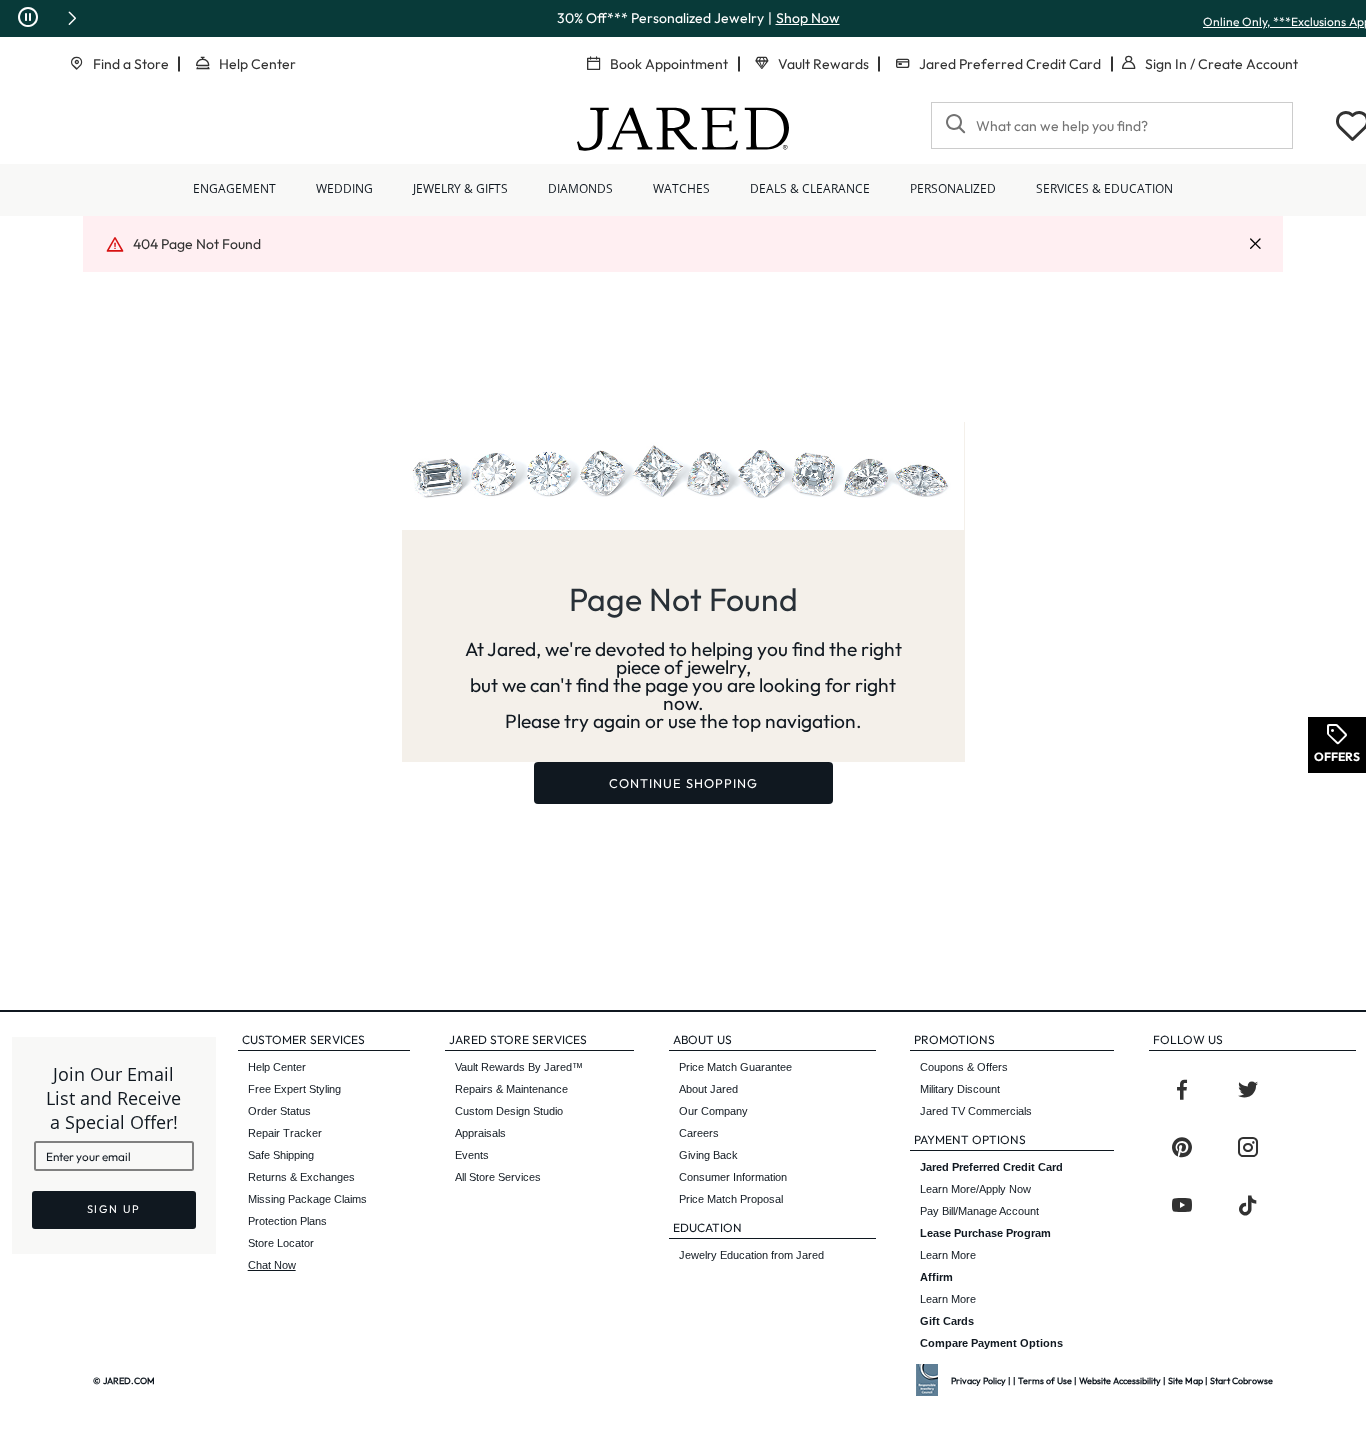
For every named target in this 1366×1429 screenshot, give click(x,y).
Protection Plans (287, 1221)
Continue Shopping (683, 783)
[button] (72, 18)
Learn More (985, 1244)
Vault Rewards (823, 64)
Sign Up (114, 1209)
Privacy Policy (978, 1380)
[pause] (28, 18)
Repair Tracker (285, 1133)
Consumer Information (733, 1177)
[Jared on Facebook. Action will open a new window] (1182, 1090)
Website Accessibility (1120, 1380)
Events (472, 1155)
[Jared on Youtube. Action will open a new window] (1182, 1206)
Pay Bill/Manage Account (979, 1211)
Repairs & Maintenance (511, 1089)
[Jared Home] (683, 129)
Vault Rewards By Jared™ (519, 1067)
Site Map (1185, 1380)
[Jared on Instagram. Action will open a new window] (1248, 1148)
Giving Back (708, 1155)
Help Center (257, 64)
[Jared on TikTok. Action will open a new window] (1248, 1206)
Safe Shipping (281, 1155)
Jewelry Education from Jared (751, 1255)
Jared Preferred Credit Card (1010, 64)
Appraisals (480, 1133)
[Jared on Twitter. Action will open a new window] (1248, 1090)
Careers (699, 1133)
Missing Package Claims (307, 1199)
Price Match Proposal (731, 1199)
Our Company (713, 1111)
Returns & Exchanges (301, 1177)
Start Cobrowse (1241, 1380)
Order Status (279, 1111)
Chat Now (272, 1265)
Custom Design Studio (509, 1111)
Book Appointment (669, 64)
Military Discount (960, 1089)
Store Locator (281, 1243)
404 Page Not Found (197, 244)
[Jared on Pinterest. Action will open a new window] (1182, 1148)
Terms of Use (1045, 1380)
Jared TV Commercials (976, 1111)
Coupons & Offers (964, 1067)
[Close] (1255, 244)
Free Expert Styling (294, 1089)
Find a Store (131, 64)
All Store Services (498, 1177)
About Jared (708, 1089)
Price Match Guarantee (735, 1067)
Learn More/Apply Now (991, 1178)
